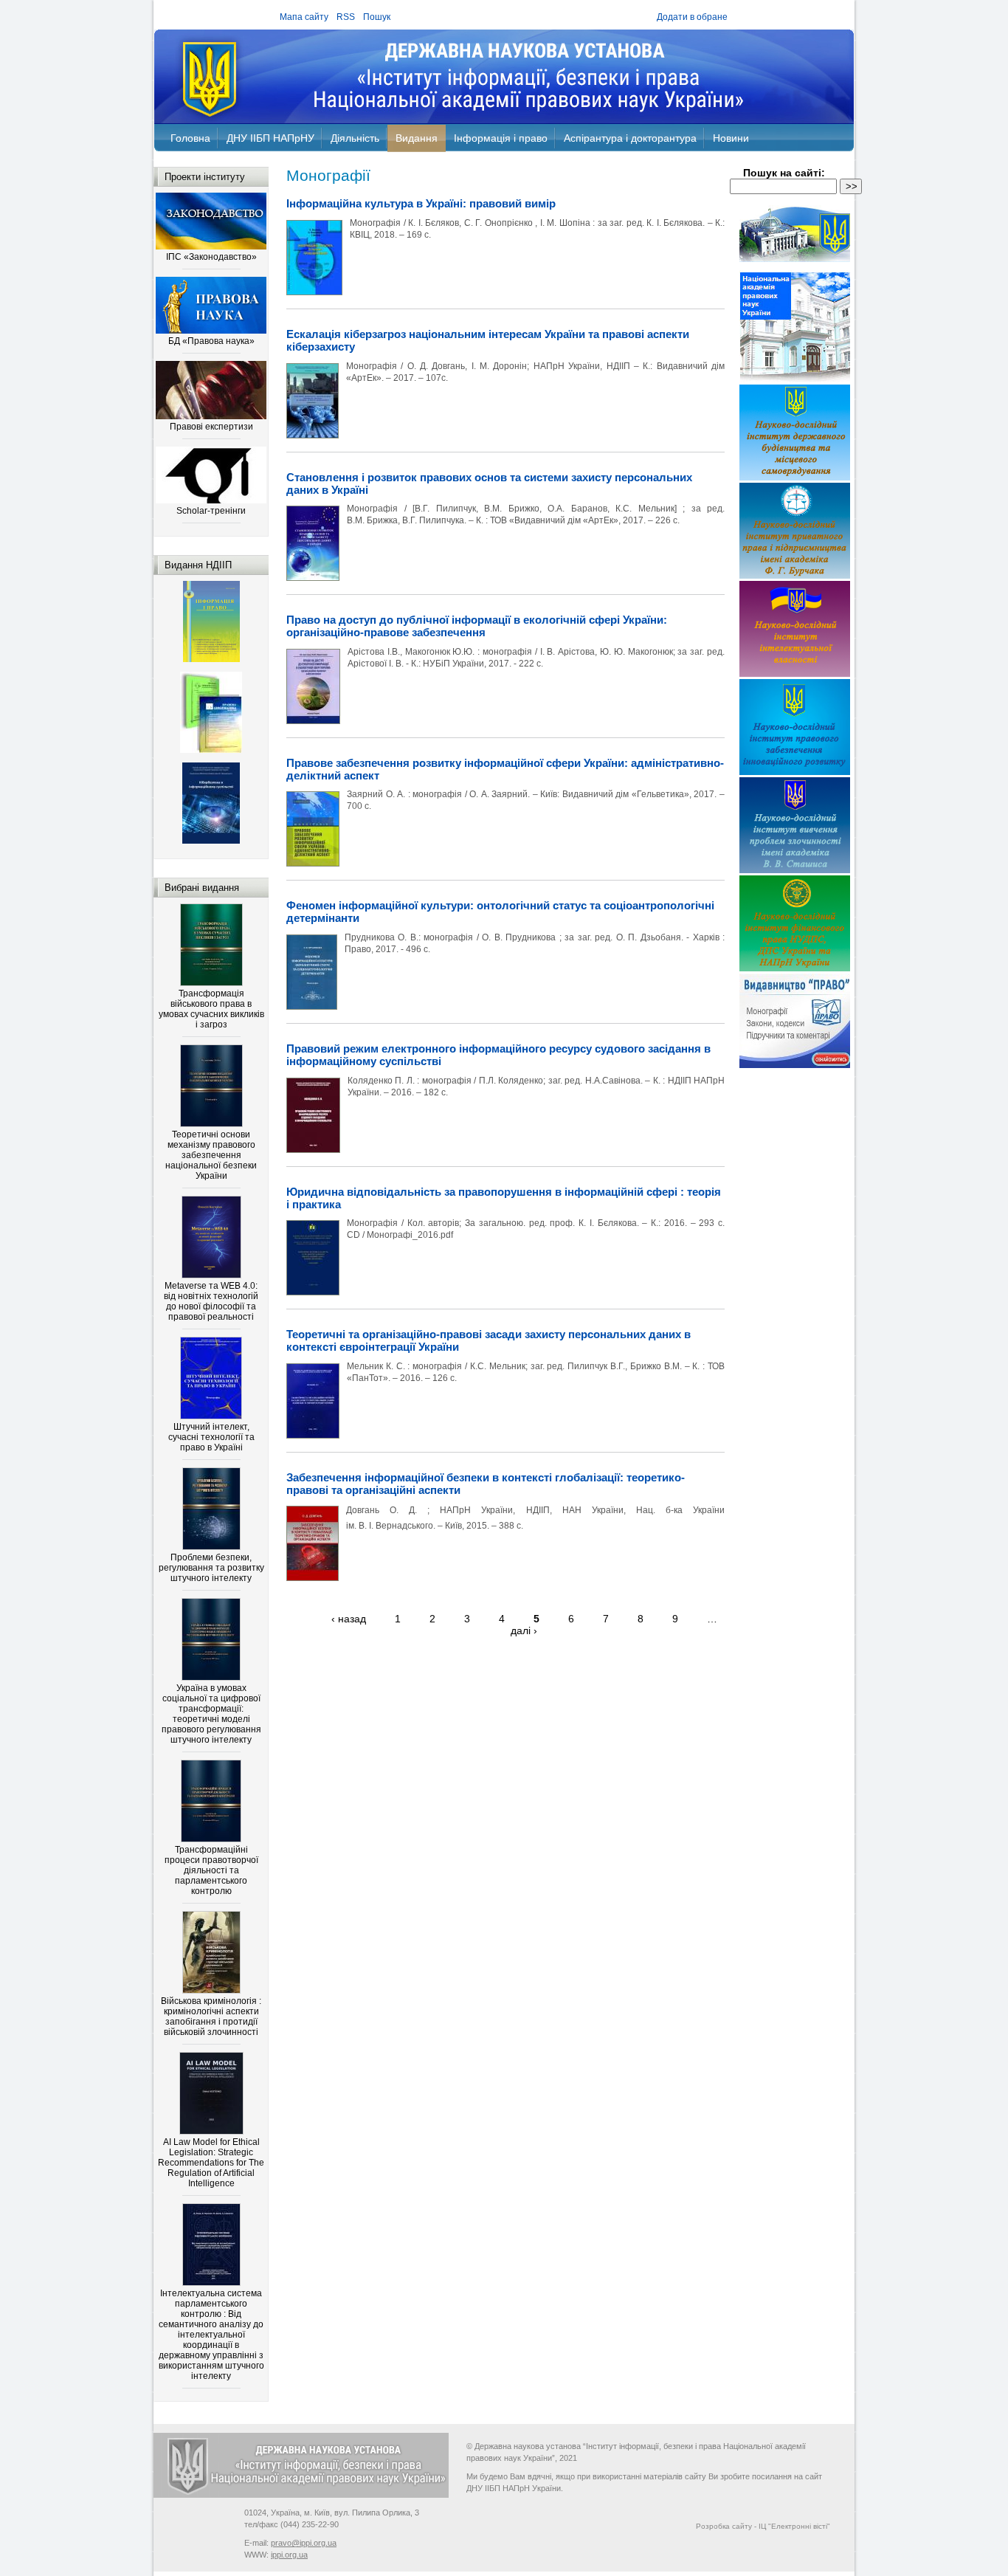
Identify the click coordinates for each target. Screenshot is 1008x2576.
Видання (417, 138)
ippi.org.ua (289, 2555)
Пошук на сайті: (784, 173)
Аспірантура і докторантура (630, 138)
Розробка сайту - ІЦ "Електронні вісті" (763, 2526)
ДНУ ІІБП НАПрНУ (270, 138)
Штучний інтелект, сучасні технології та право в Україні (211, 1437)
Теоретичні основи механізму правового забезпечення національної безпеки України (211, 1155)
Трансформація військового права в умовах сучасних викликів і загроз (211, 1009)
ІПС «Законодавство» (211, 257)
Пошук (377, 17)
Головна (190, 138)
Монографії (328, 175)
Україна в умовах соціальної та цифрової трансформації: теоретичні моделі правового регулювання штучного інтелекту (211, 1714)
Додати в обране (692, 17)
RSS (346, 17)
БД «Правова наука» (211, 341)
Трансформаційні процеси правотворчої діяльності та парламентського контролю (211, 1870)
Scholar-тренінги (211, 511)
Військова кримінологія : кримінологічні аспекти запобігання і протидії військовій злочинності (211, 2017)
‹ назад (349, 1619)
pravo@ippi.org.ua (304, 2543)
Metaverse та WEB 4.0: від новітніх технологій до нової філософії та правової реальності (211, 1301)
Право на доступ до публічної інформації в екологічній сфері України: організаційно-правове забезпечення (477, 626)
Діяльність (355, 138)
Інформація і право (501, 138)
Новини (731, 138)
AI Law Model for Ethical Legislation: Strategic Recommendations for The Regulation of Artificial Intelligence (211, 2163)
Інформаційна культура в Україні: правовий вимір (421, 203)
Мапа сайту (304, 17)
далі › (524, 1630)
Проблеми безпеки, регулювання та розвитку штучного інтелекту (211, 1568)
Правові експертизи (211, 427)
